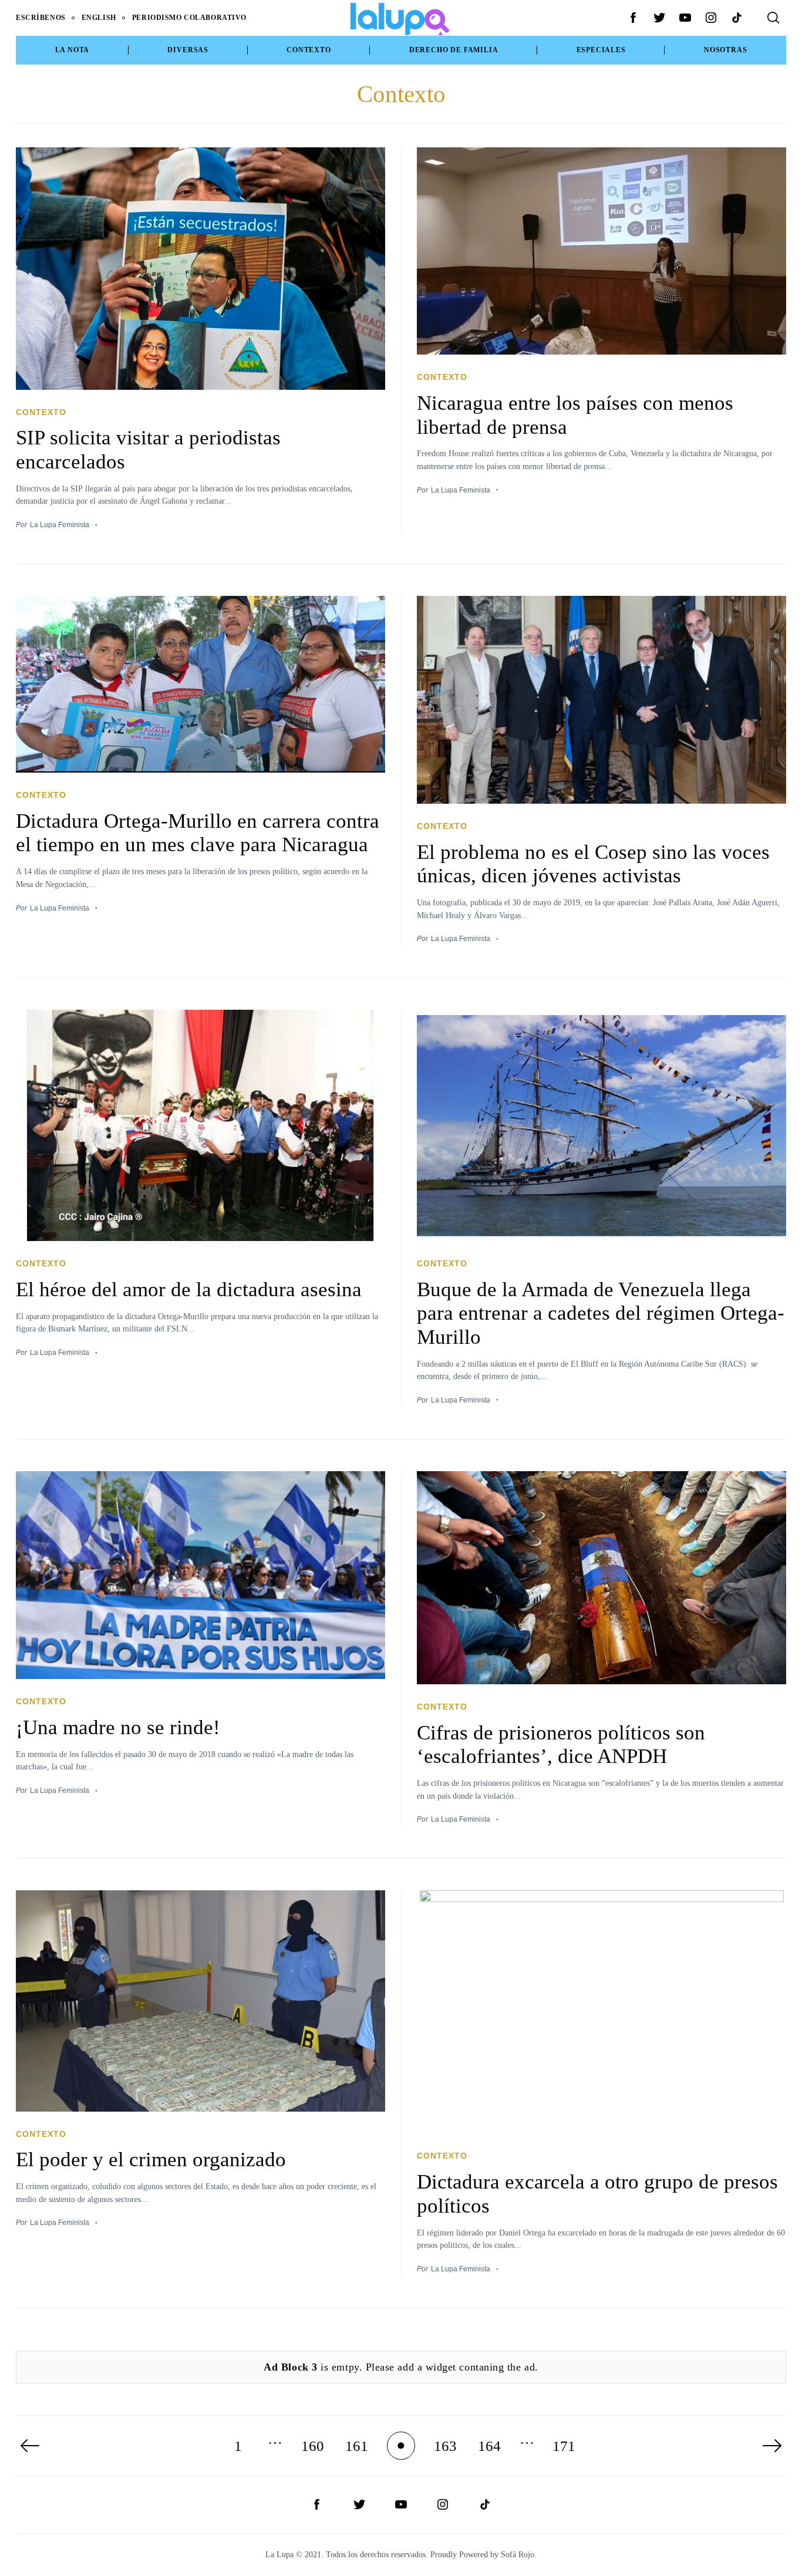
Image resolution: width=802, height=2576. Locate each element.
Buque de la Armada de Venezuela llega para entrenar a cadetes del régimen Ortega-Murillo (601, 1313)
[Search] (773, 18)
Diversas (188, 50)
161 (357, 2446)
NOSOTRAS (725, 50)
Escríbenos (41, 18)
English (99, 18)
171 (564, 2446)
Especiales (601, 50)
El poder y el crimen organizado (151, 2159)
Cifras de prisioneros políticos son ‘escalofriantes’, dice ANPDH (561, 1744)
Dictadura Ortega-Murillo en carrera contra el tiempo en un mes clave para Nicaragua (198, 833)
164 (489, 2446)
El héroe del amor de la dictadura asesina (189, 1289)
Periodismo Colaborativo (189, 18)
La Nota (73, 50)
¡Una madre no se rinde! (118, 1727)
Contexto (309, 50)
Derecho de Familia (454, 50)
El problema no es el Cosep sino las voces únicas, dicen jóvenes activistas (593, 864)
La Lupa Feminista (60, 525)
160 (313, 2446)
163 (445, 2446)
